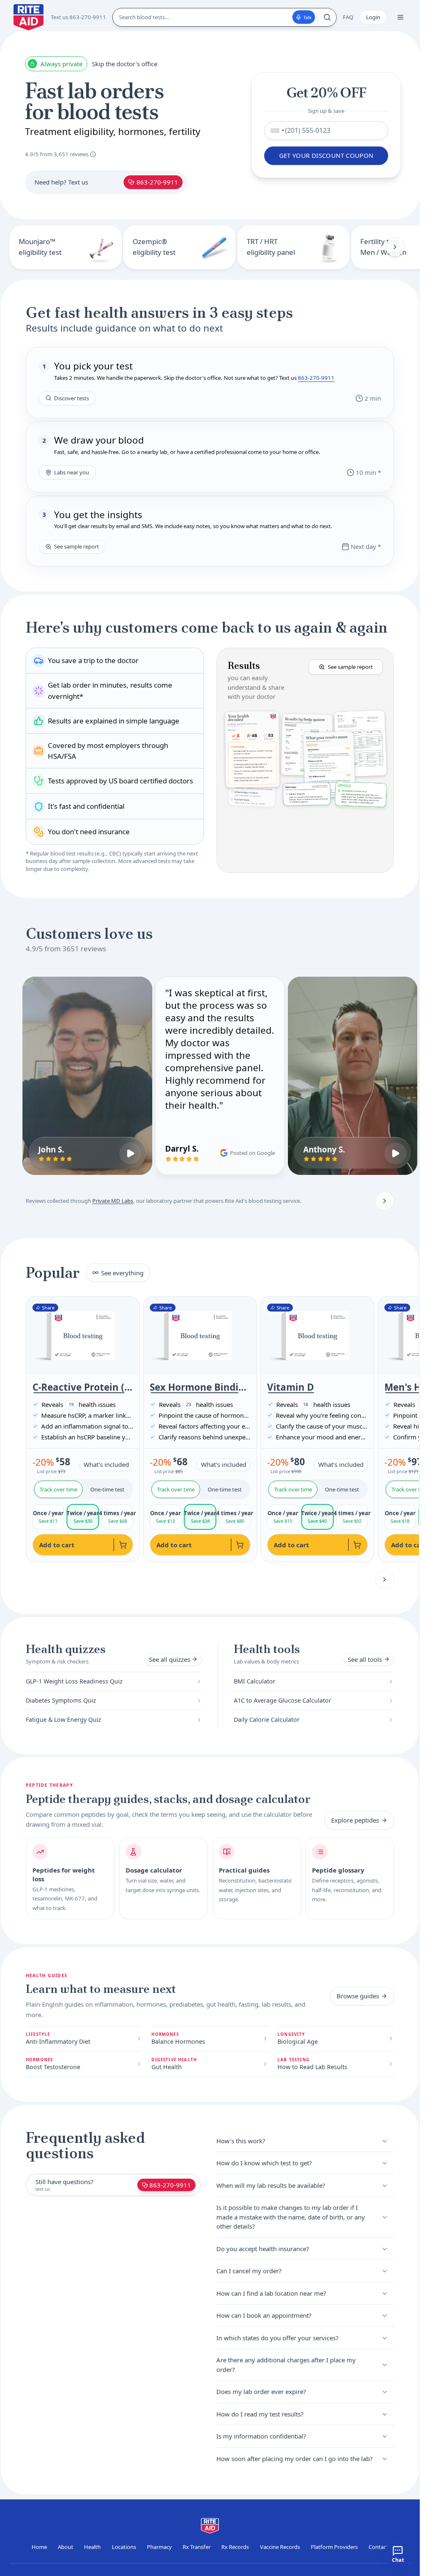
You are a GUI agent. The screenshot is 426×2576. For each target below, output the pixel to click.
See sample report (77, 546)
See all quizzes (170, 1659)
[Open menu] (400, 17)
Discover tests (72, 398)
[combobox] (276, 131)
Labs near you (72, 472)
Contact (378, 2547)
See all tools (365, 1659)
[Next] (395, 247)
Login (373, 17)
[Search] (327, 17)
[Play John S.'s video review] (130, 1153)
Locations (124, 2547)
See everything (122, 1273)
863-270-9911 (157, 182)
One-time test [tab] (107, 1489)
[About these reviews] (93, 154)
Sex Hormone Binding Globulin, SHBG (200, 1387)
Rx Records (235, 2547)
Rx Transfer (197, 2547)
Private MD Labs (113, 1201)
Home (39, 2547)
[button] (305, 760)
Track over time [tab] (58, 1489)
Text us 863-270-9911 (78, 17)
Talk (307, 17)
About (66, 2547)
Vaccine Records (280, 2547)
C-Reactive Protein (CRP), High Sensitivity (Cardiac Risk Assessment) (83, 1387)
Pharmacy (159, 2547)
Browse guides (358, 1996)
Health (92, 2547)
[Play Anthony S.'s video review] (395, 1153)
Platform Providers (334, 2547)
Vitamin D (291, 1387)
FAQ (348, 17)
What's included (106, 1464)
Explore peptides (355, 1820)
